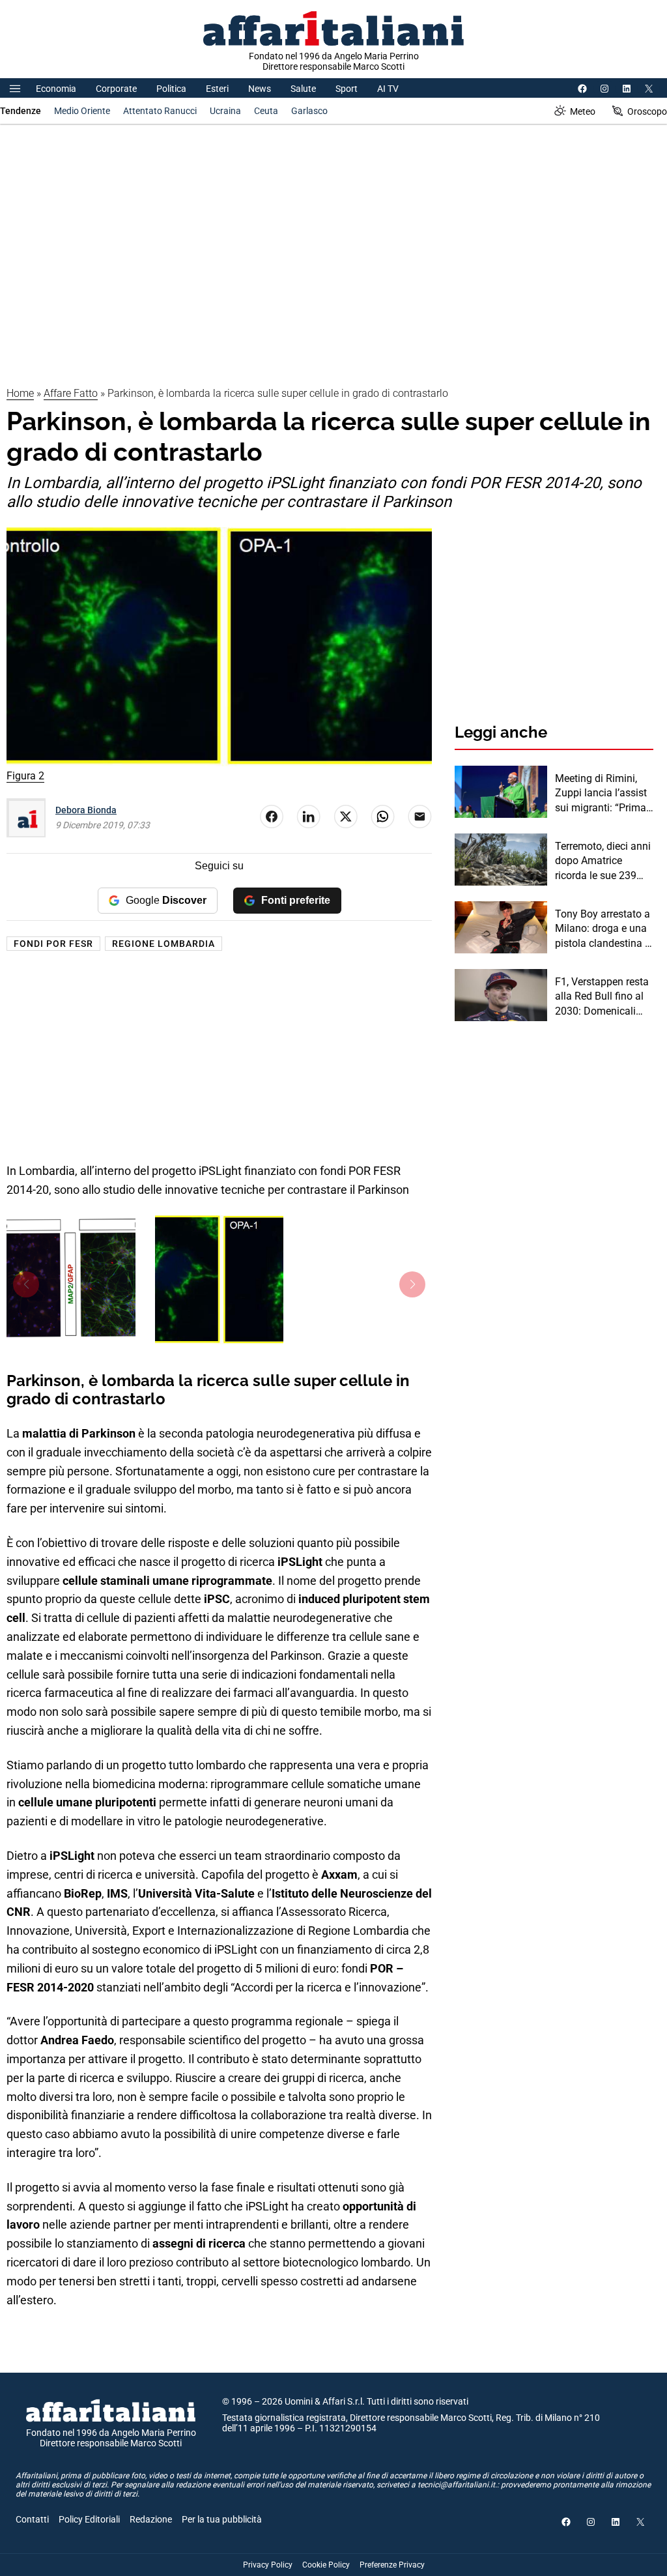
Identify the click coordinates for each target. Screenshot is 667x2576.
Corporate (116, 89)
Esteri (217, 89)
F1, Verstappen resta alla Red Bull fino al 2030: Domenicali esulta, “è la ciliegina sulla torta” (602, 997)
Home (20, 393)
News (260, 89)
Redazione (151, 2519)
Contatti (32, 2519)
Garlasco (309, 111)
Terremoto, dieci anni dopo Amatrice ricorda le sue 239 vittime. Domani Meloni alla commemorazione (603, 861)
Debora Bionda (86, 810)
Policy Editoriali (89, 2519)
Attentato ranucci (160, 111)
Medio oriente (82, 111)
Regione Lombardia (163, 944)
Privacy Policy (268, 2565)
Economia (56, 89)
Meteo (583, 111)
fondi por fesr (53, 944)
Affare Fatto (71, 393)
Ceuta (266, 111)
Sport (347, 89)
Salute (303, 89)
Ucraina (225, 111)
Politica (171, 89)
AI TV (388, 89)
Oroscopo (647, 111)
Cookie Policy (326, 2565)
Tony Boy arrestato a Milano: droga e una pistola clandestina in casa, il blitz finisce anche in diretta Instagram (604, 929)
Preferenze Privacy (392, 2565)
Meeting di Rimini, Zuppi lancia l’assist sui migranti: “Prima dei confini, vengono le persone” (601, 794)
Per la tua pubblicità (222, 2519)
